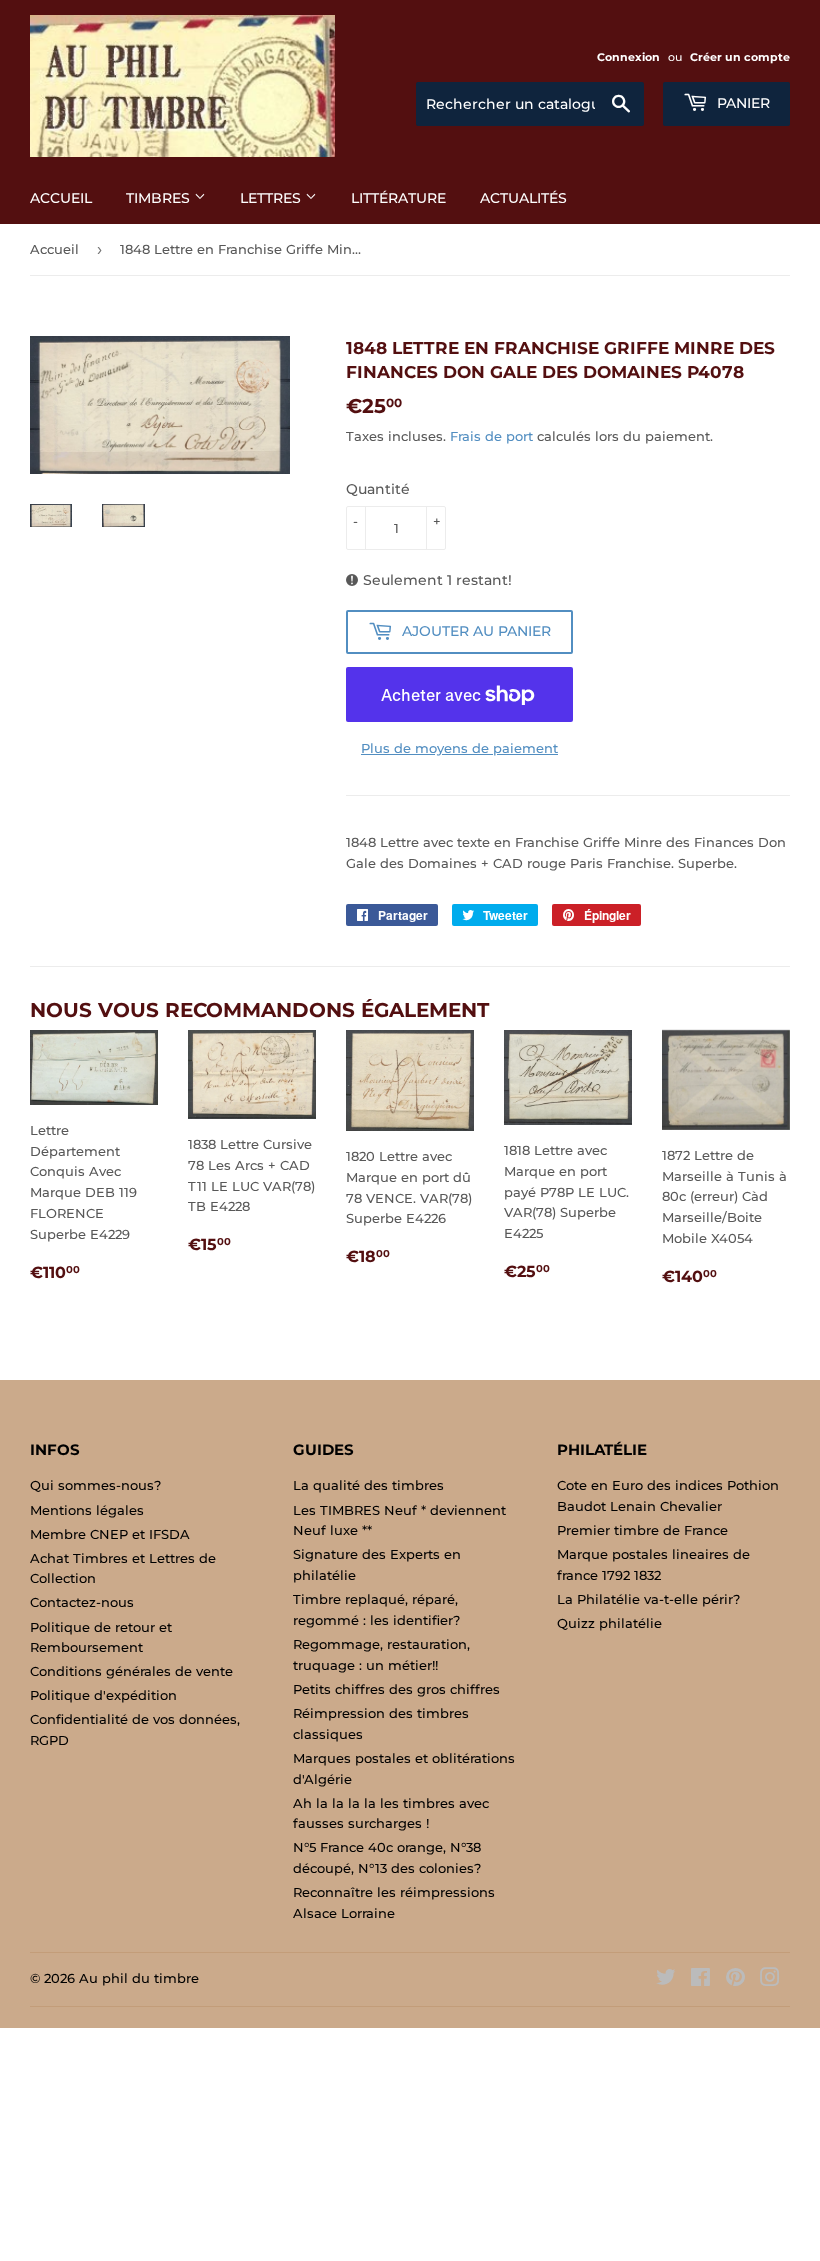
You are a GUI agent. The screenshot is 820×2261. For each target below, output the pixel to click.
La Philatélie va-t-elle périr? (648, 1599)
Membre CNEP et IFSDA (110, 1534)
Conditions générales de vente (131, 1671)
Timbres (160, 198)
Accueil (61, 198)
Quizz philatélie (609, 1623)
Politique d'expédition (103, 1695)
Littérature (398, 198)
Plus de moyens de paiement (459, 748)
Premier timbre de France (642, 1530)
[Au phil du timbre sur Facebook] (700, 1980)
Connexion (628, 57)
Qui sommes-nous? (95, 1485)
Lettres (272, 198)
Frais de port (491, 436)
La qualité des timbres (368, 1485)
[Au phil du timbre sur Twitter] (666, 1980)
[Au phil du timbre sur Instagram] (770, 1980)
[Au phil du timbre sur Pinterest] (735, 1980)
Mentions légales (87, 1510)
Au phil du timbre (139, 1978)
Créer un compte (740, 57)
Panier (741, 103)
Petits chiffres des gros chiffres (396, 1689)
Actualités (523, 198)
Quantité (378, 489)
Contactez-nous (82, 1602)
